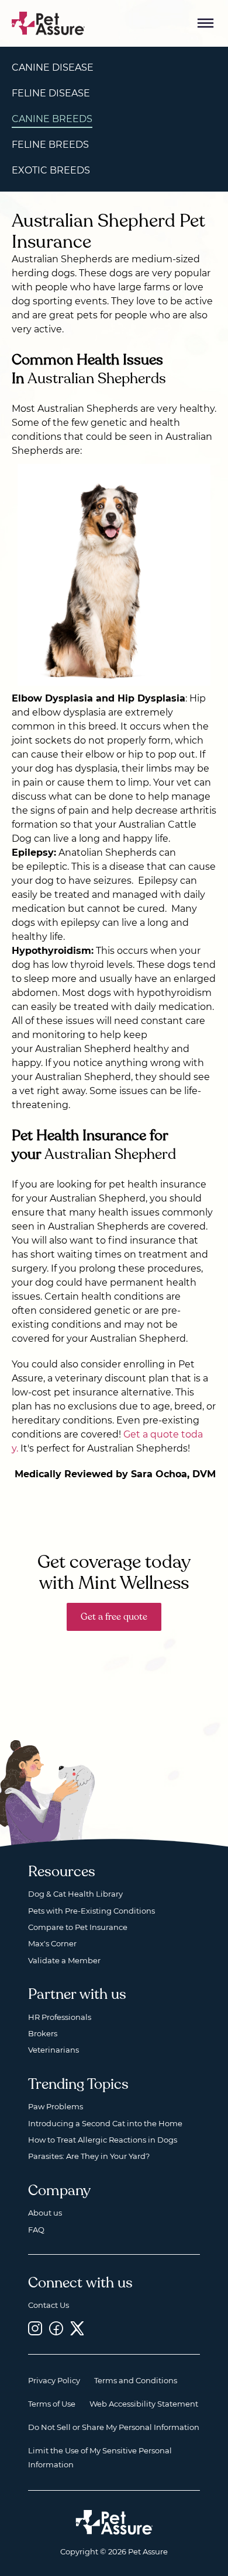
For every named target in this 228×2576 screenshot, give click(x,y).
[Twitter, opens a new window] (77, 2328)
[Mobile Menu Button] (206, 23)
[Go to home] (49, 22)
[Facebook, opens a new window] (56, 2328)
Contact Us (49, 2305)
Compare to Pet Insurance (78, 1927)
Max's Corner (52, 1943)
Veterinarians (53, 2050)
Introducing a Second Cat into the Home (105, 2123)
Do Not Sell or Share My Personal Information (114, 2427)
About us (45, 2213)
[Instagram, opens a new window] (35, 2328)
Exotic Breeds (51, 170)
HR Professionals (60, 2017)
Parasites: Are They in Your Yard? (89, 2156)
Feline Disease (51, 93)
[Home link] (114, 2522)
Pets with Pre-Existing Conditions (91, 1911)
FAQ (36, 2230)
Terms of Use (52, 2404)
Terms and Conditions (136, 2380)
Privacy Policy (54, 2380)
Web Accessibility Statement (144, 2404)
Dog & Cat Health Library (75, 1894)
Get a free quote (114, 1617)
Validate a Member (64, 1960)
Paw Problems (56, 2106)
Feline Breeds (50, 145)
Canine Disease (53, 67)
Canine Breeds (52, 119)
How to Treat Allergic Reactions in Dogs (103, 2140)
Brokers (43, 2033)
